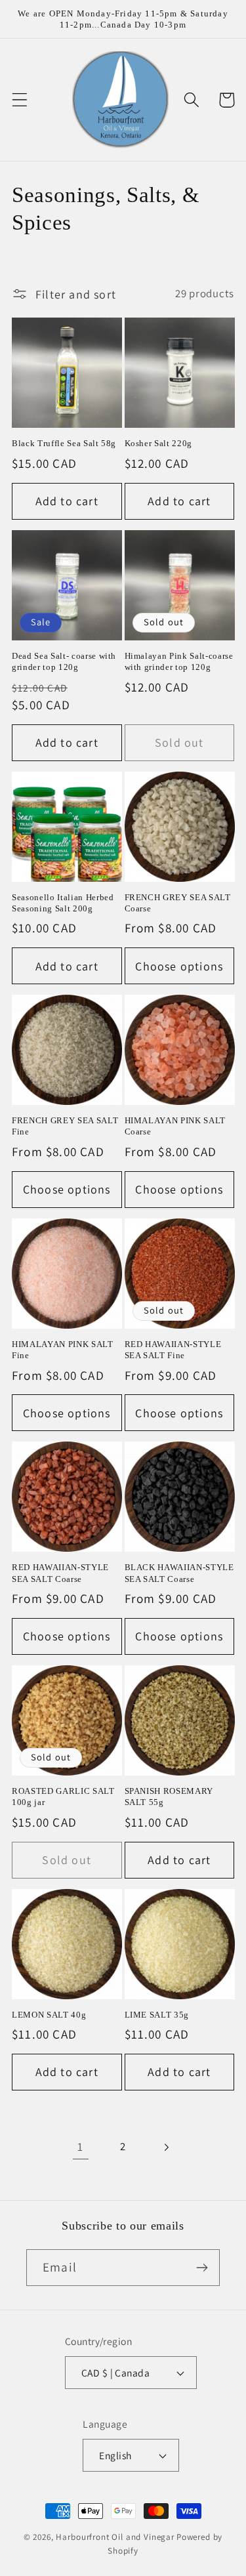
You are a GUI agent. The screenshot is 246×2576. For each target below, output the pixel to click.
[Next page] (166, 2147)
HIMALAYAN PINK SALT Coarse (175, 1126)
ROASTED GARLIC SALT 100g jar (63, 1797)
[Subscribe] (202, 2268)
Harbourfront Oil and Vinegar (115, 2537)
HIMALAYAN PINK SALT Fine (63, 1350)
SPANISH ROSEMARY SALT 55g (169, 1797)
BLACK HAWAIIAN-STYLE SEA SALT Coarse (179, 1573)
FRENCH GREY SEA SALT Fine (65, 1126)
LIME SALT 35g (157, 2015)
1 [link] (80, 2147)
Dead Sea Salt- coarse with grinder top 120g (64, 661)
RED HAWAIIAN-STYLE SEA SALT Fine (173, 1350)
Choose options (179, 966)
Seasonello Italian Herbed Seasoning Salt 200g (63, 903)
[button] (20, 100)
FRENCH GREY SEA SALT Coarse (178, 903)
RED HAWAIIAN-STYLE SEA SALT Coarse (60, 1573)
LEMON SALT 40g (49, 2015)
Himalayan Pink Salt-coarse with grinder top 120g (179, 661)
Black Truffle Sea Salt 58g (64, 443)
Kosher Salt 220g (159, 443)
